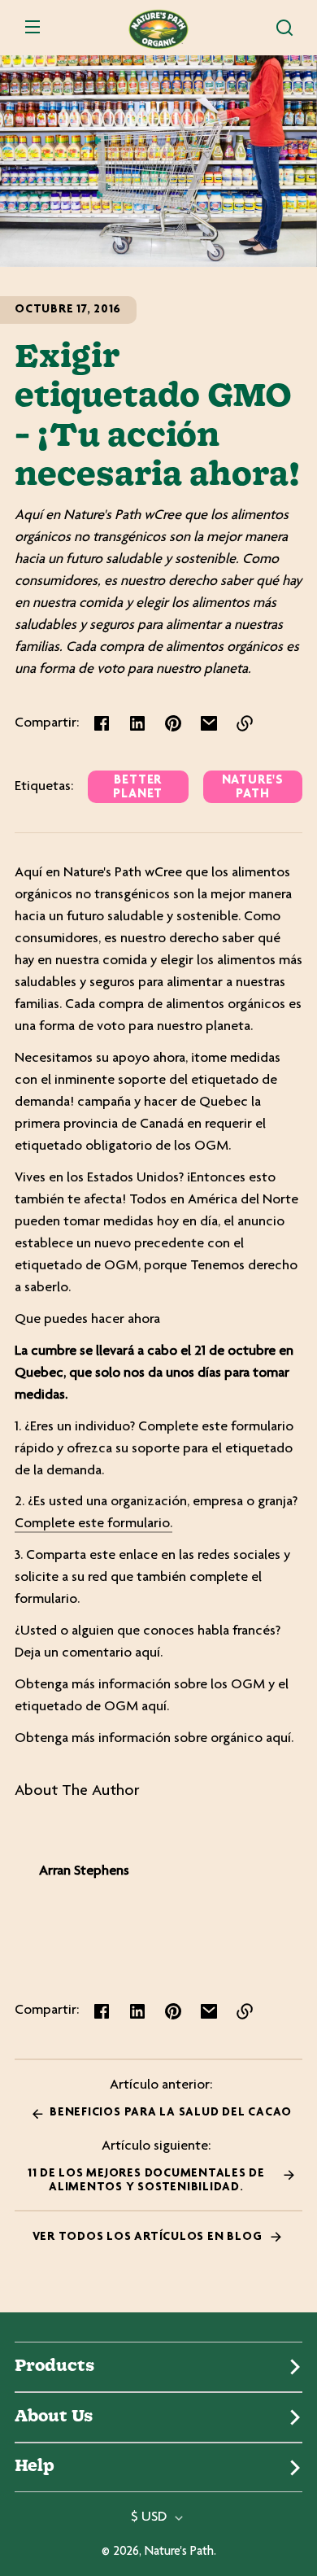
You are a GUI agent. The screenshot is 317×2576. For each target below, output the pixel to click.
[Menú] (33, 28)
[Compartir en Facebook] (102, 723)
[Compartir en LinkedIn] (137, 723)
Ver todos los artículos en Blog (149, 2237)
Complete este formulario (92, 1524)
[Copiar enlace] (245, 723)
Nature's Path (253, 788)
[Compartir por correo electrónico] (209, 723)
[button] (284, 28)
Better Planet (138, 788)
